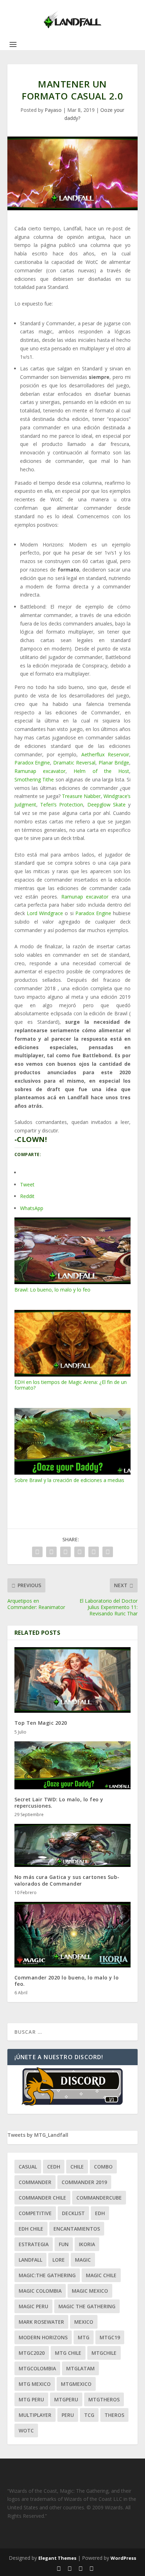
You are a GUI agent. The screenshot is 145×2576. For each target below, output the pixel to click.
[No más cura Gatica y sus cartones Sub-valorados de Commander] (73, 1845)
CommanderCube (99, 2198)
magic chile (101, 2275)
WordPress (123, 2558)
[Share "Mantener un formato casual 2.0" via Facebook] (37, 1552)
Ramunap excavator (40, 771)
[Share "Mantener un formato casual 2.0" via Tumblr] (65, 1552)
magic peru (33, 2306)
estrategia (34, 2244)
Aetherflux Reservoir (105, 754)
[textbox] (73, 397)
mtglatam (80, 2368)
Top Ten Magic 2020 (41, 1723)
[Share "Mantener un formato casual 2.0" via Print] (108, 1552)
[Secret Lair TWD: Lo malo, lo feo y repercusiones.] (73, 1765)
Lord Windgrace (45, 913)
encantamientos (77, 2229)
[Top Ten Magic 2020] (73, 1680)
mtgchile (104, 2353)
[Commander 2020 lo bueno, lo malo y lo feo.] (73, 1935)
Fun (64, 2244)
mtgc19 (110, 2337)
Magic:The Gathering (47, 2275)
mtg (84, 2337)
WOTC (26, 2430)
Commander (35, 2182)
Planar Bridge (114, 763)
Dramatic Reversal (74, 763)
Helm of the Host (101, 771)
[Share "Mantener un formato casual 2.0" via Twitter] (51, 1552)
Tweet (27, 1184)
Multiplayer (35, 2415)
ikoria (87, 2244)
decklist (73, 2213)
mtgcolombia (37, 2368)
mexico (84, 2322)
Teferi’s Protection (62, 805)
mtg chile (68, 2353)
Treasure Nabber (81, 796)
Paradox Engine (32, 763)
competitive (35, 2213)
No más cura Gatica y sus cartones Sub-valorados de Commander (67, 1880)
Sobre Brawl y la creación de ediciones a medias (69, 1480)
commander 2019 (84, 2182)
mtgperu (66, 2399)
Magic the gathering (87, 2306)
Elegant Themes (57, 2558)
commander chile (42, 2198)
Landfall (30, 2260)
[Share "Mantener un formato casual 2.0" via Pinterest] (80, 1552)
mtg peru (31, 2399)
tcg (89, 2415)
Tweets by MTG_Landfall (38, 2135)
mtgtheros (104, 2399)
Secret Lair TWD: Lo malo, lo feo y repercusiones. (59, 1803)
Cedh (54, 2167)
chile (77, 2167)
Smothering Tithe (34, 779)
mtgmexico (76, 2384)
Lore (59, 2260)
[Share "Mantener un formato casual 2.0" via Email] (94, 1552)
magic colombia (40, 2291)
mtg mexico (35, 2384)
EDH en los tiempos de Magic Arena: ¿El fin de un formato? (71, 1385)
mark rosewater (41, 2322)
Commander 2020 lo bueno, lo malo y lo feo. (67, 1981)
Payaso (53, 110)
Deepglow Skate (106, 805)
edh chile (31, 2229)
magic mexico (90, 2291)
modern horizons (43, 2337)
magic (83, 2260)
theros (114, 2415)
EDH (100, 2213)
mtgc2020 (32, 2353)
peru (68, 2415)
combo (103, 2167)
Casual (28, 2167)
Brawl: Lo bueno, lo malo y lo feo (52, 1290)
